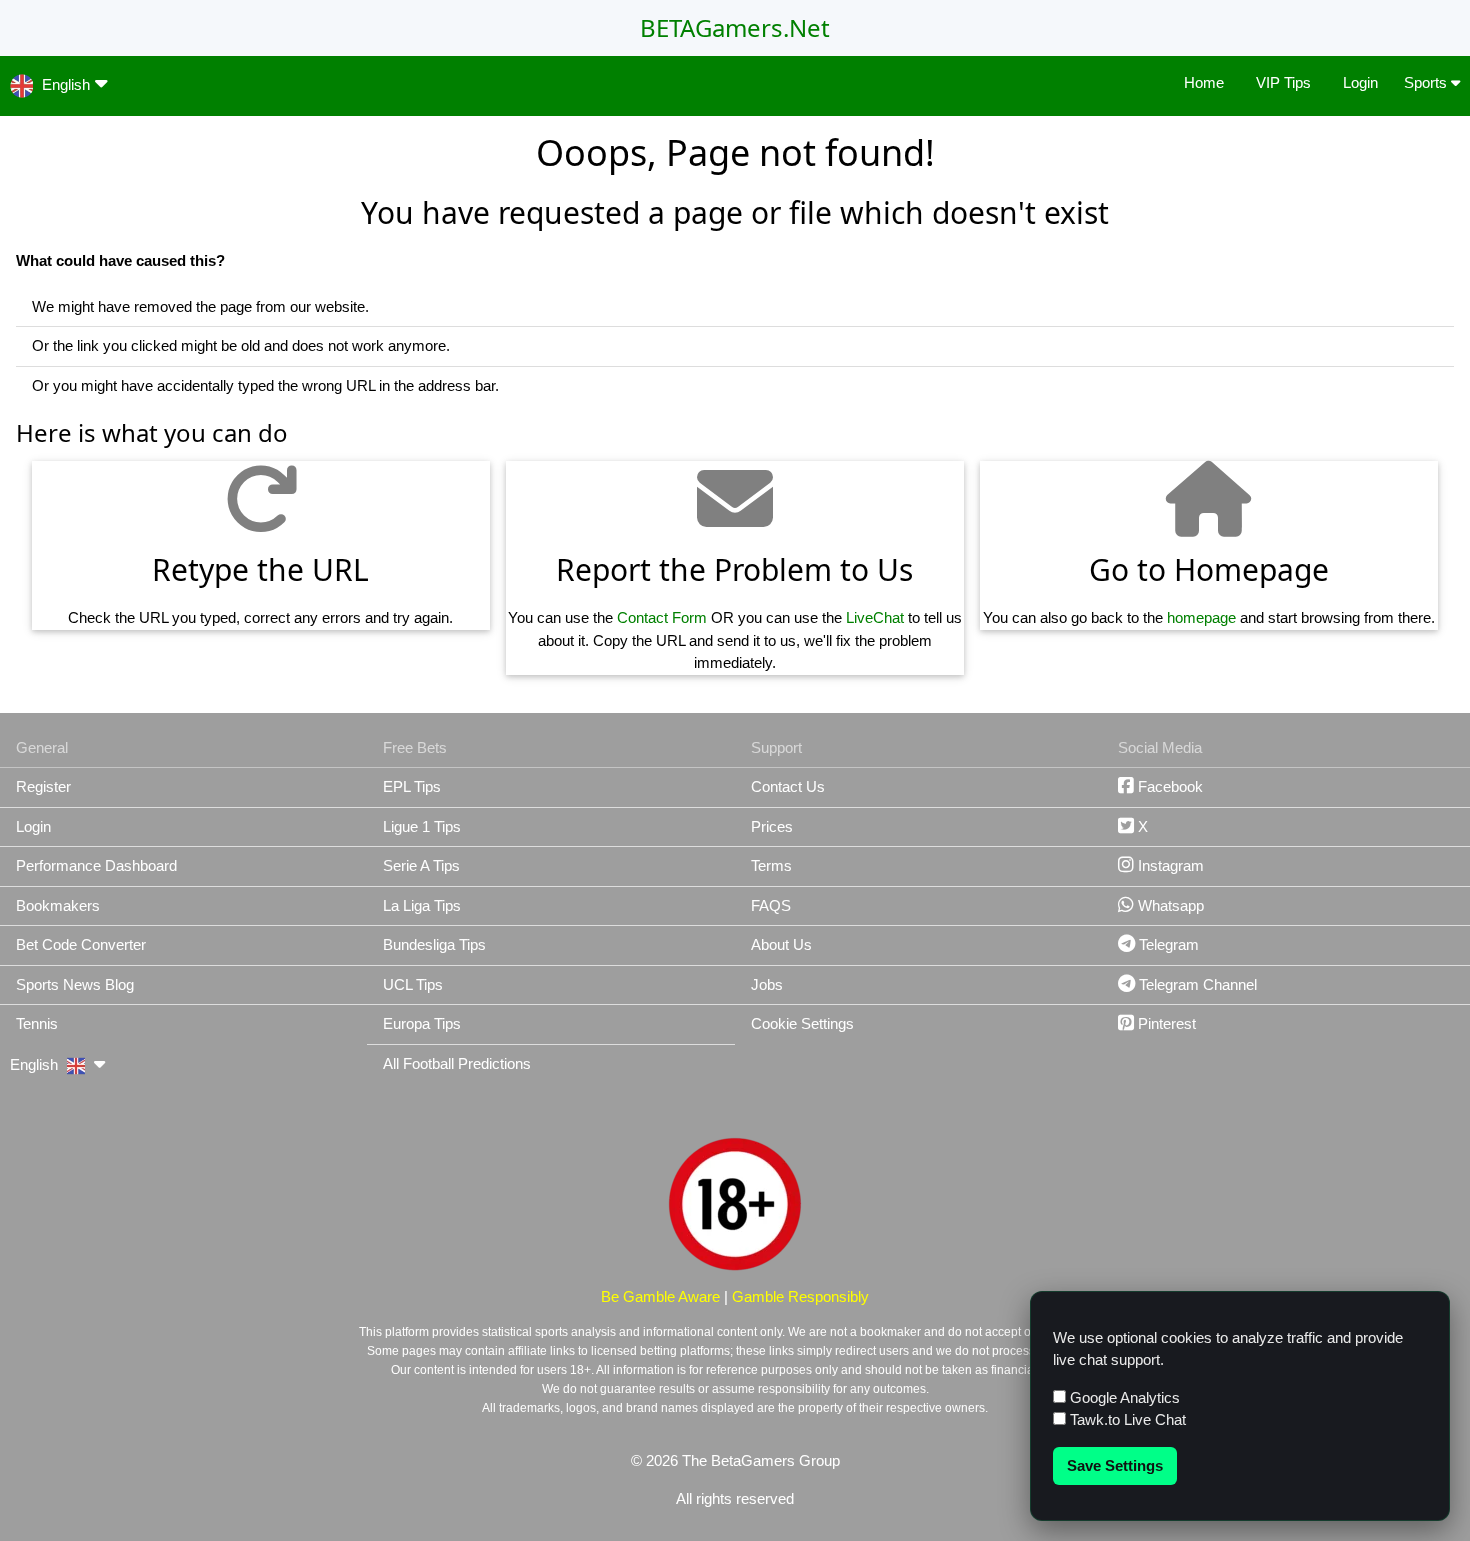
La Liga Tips (422, 905)
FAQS (771, 905)
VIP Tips (1283, 82)
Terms (771, 865)
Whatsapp (1169, 905)
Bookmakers (58, 905)
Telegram (1167, 944)
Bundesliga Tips (434, 944)
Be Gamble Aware (660, 1296)
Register (43, 786)
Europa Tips (422, 1023)
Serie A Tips (421, 865)
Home (1204, 82)
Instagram (1169, 865)
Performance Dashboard (96, 865)
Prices (772, 826)
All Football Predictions (457, 1063)
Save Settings (1115, 1465)
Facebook (1168, 786)
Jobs (767, 984)
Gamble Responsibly (800, 1296)
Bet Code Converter (81, 944)
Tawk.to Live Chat (1126, 1419)
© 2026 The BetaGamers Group (735, 1460)
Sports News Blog (75, 984)
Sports (1427, 82)
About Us (781, 944)
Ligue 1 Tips (422, 826)
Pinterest (1165, 1023)
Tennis (37, 1023)
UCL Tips (413, 984)
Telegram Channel (1196, 984)
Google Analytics (1123, 1397)
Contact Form (662, 617)
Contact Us (788, 786)
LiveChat (875, 617)
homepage (1201, 617)
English (66, 84)
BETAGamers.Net (735, 27)
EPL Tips (412, 786)
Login (1360, 82)
